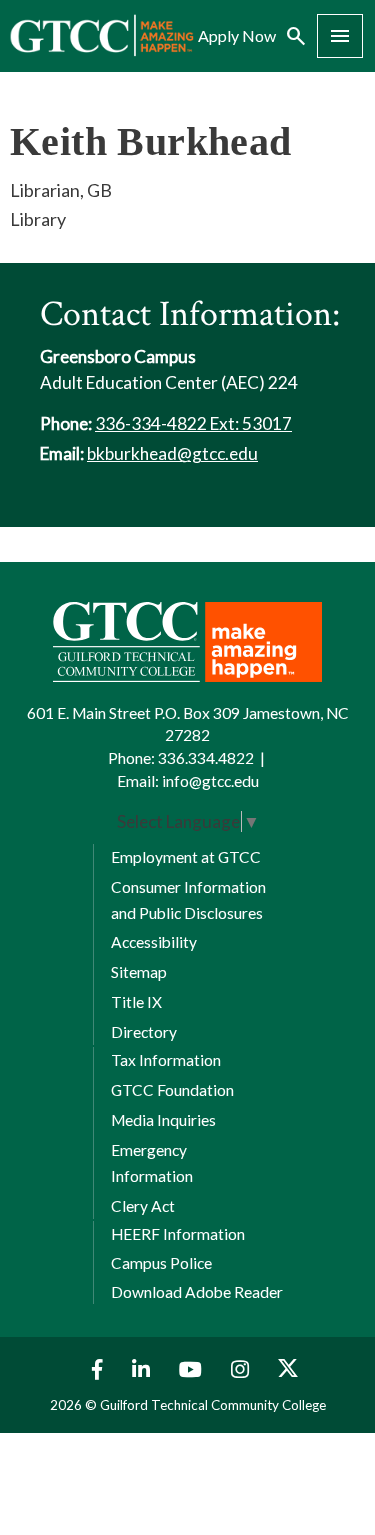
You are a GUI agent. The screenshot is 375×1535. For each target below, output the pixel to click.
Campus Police (161, 1263)
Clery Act (143, 1206)
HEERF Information (178, 1234)
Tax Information (166, 1060)
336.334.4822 (206, 758)
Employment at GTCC (186, 857)
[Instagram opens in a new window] (242, 1369)
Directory (144, 1032)
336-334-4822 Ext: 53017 (193, 423)
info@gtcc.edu (210, 781)
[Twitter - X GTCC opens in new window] (288, 1369)
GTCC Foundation (172, 1090)
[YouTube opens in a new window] (193, 1369)
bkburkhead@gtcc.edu (172, 453)
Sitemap (139, 972)
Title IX (136, 1002)
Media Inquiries (163, 1120)
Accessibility (154, 942)
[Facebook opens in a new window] (92, 1369)
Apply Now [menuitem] (237, 36)
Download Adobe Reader (197, 1292)
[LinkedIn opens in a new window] (143, 1369)
